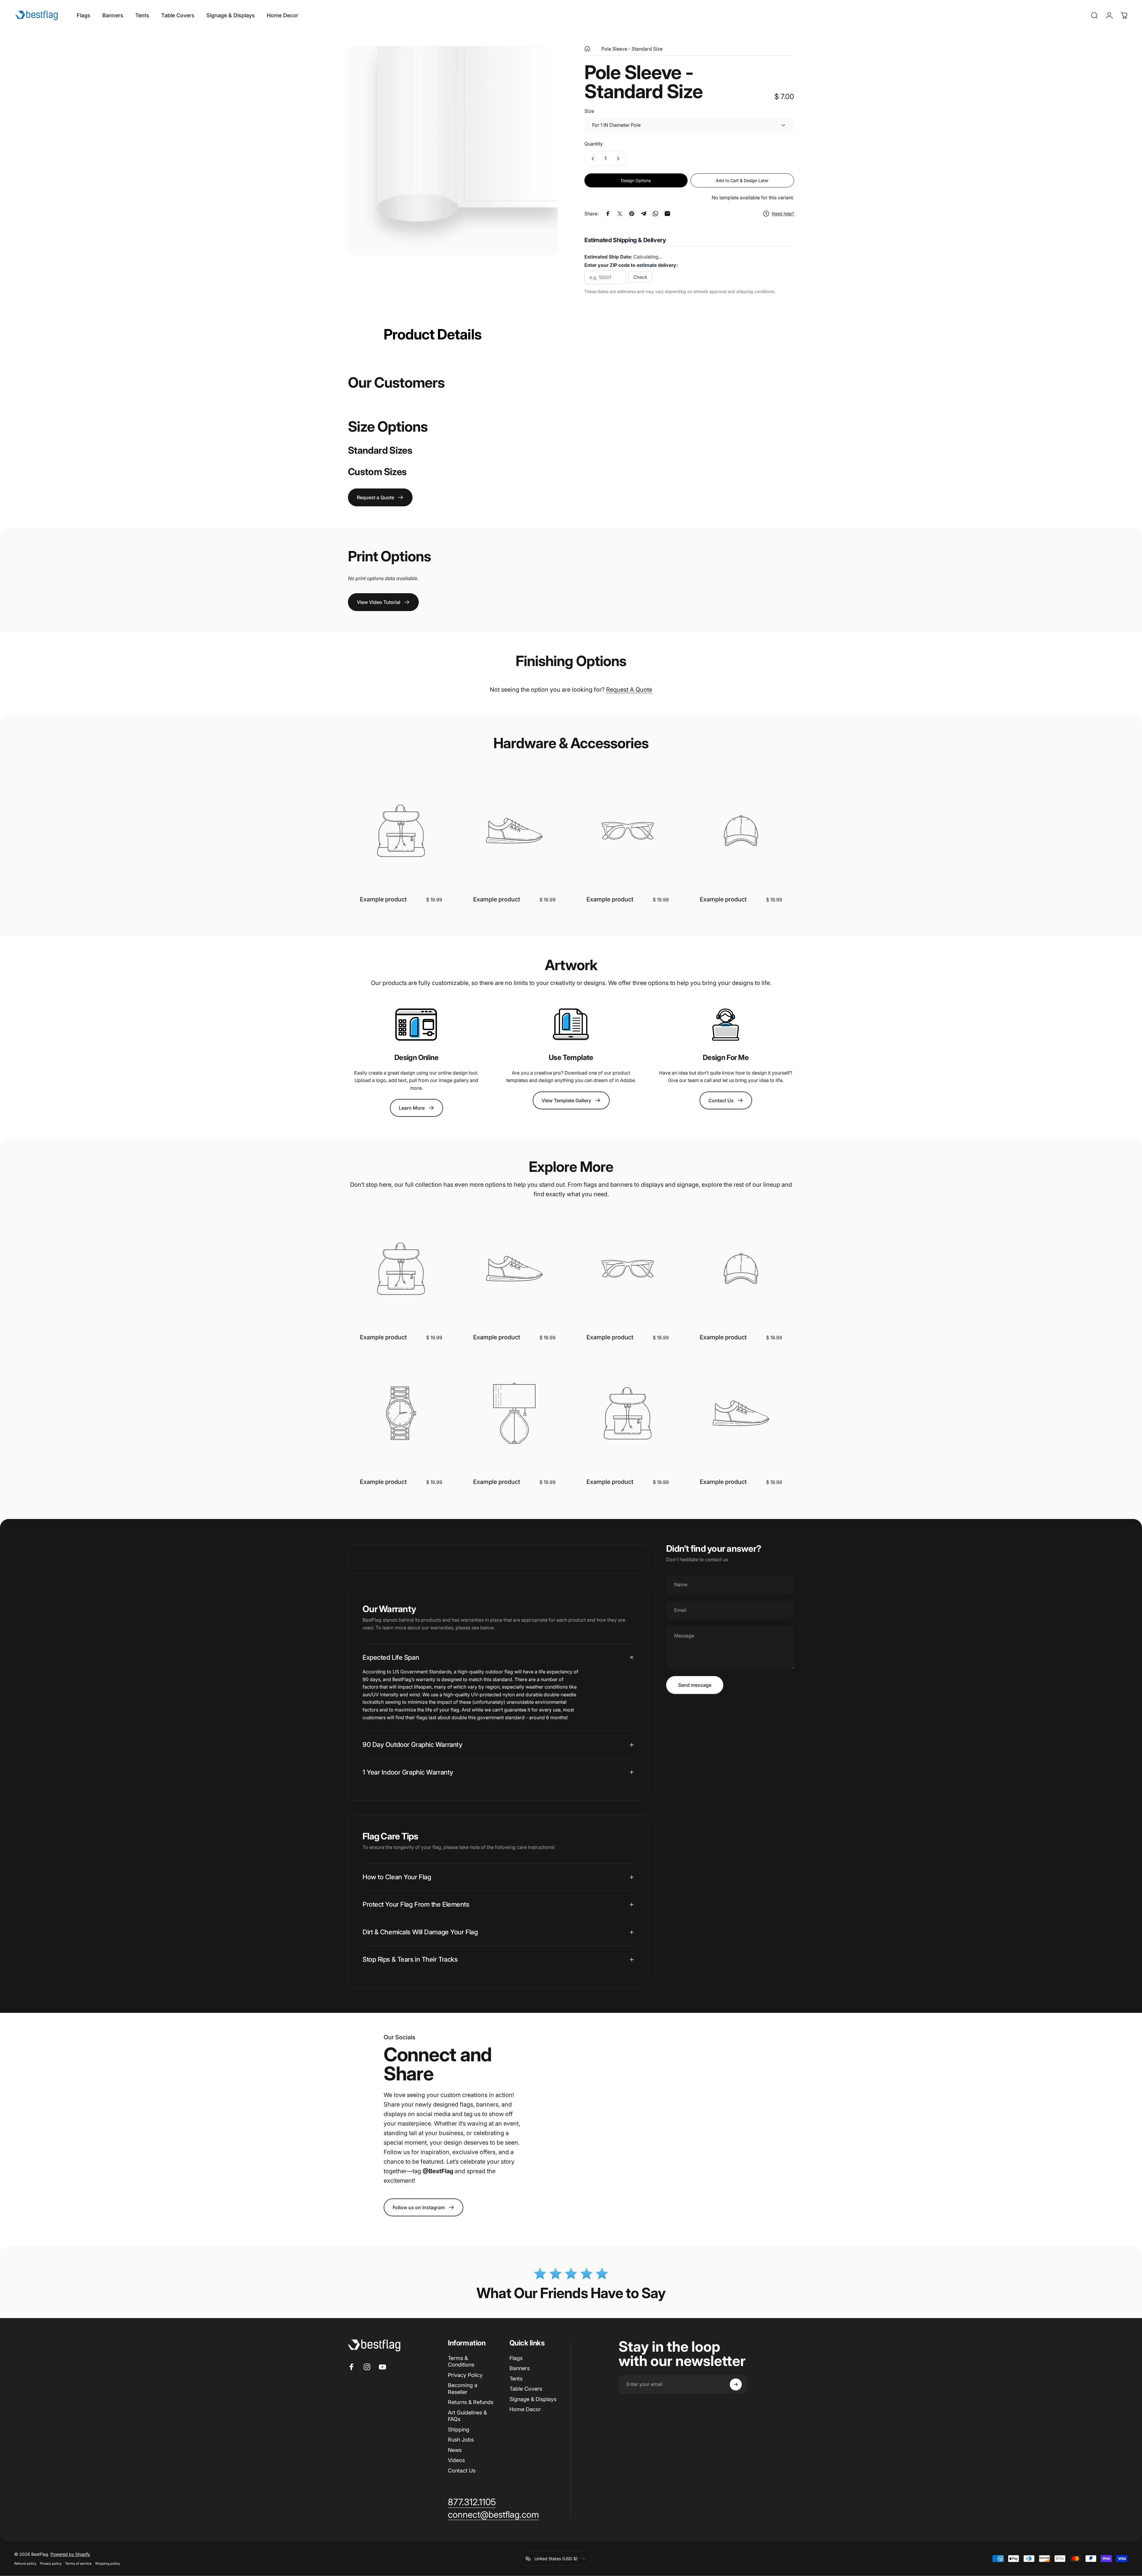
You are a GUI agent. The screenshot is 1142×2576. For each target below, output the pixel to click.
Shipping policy (108, 2564)
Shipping (459, 2429)
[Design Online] (416, 1025)
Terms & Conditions (461, 2362)
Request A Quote (629, 690)
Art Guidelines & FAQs (467, 2416)
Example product (383, 899)
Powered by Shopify (70, 2554)
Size (589, 111)
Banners (520, 2368)
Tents (516, 2379)
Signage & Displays (533, 2399)
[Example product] (401, 831)
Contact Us (462, 2471)
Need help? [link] (783, 213)
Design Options (636, 180)
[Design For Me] (726, 1025)
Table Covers (526, 2389)
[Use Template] (571, 1025)
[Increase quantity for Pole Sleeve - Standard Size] (619, 159)
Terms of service (78, 2564)
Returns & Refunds (471, 2402)
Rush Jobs (461, 2440)
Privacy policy (51, 2564)
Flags (516, 2358)
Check (640, 277)
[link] (423, 2207)
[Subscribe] (736, 2384)
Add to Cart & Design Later (742, 180)
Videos (456, 2460)
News (455, 2450)
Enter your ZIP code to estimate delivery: (631, 265)
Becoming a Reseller (463, 2389)
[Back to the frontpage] (587, 49)
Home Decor (525, 2409)
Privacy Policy (465, 2375)
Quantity (594, 144)
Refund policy (25, 2564)
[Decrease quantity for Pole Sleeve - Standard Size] (592, 159)
